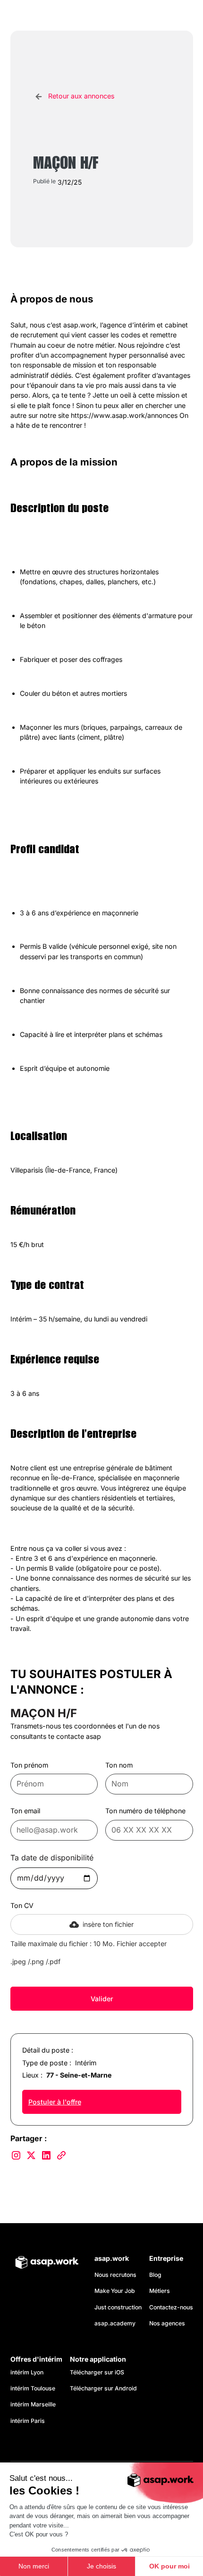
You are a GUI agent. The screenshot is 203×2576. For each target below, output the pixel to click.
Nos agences (167, 2323)
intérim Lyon (27, 2372)
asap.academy (115, 2323)
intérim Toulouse (33, 2388)
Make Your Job (115, 2291)
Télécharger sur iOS (97, 2372)
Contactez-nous (171, 2307)
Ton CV (22, 1905)
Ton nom (119, 1765)
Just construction (118, 2307)
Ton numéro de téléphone (145, 1811)
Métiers (160, 2291)
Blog (155, 2275)
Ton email (25, 1811)
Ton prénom (29, 1765)
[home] (53, 15)
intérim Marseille (34, 2404)
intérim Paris (28, 2421)
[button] (184, 16)
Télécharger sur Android (103, 2388)
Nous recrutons (115, 2275)
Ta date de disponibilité (52, 1858)
